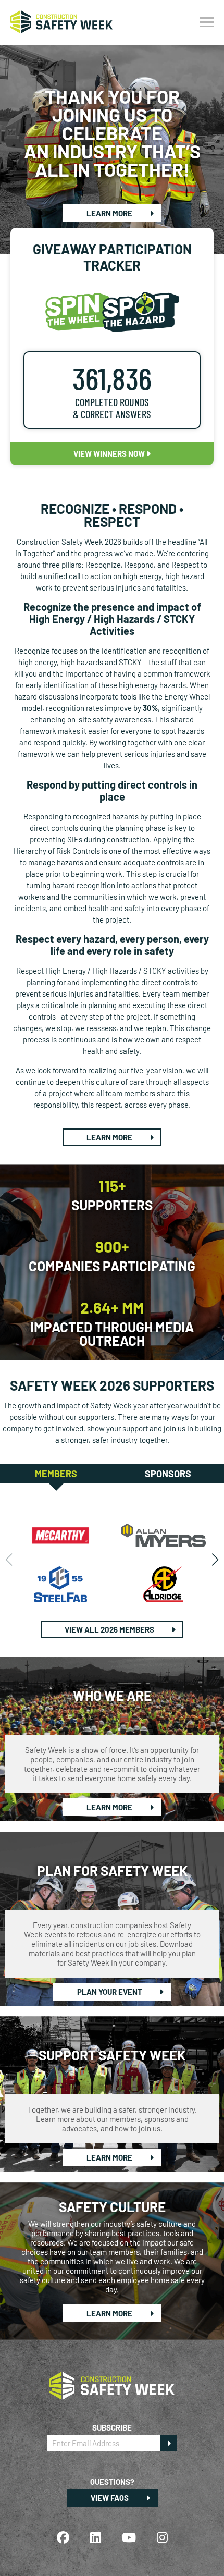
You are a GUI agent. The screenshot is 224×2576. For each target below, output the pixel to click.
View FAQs (110, 2498)
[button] (215, 1560)
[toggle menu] (207, 22)
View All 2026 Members (110, 1629)
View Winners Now (110, 453)
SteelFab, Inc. (61, 1584)
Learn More (110, 213)
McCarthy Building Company (61, 1535)
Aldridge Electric (164, 1584)
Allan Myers (164, 1535)
